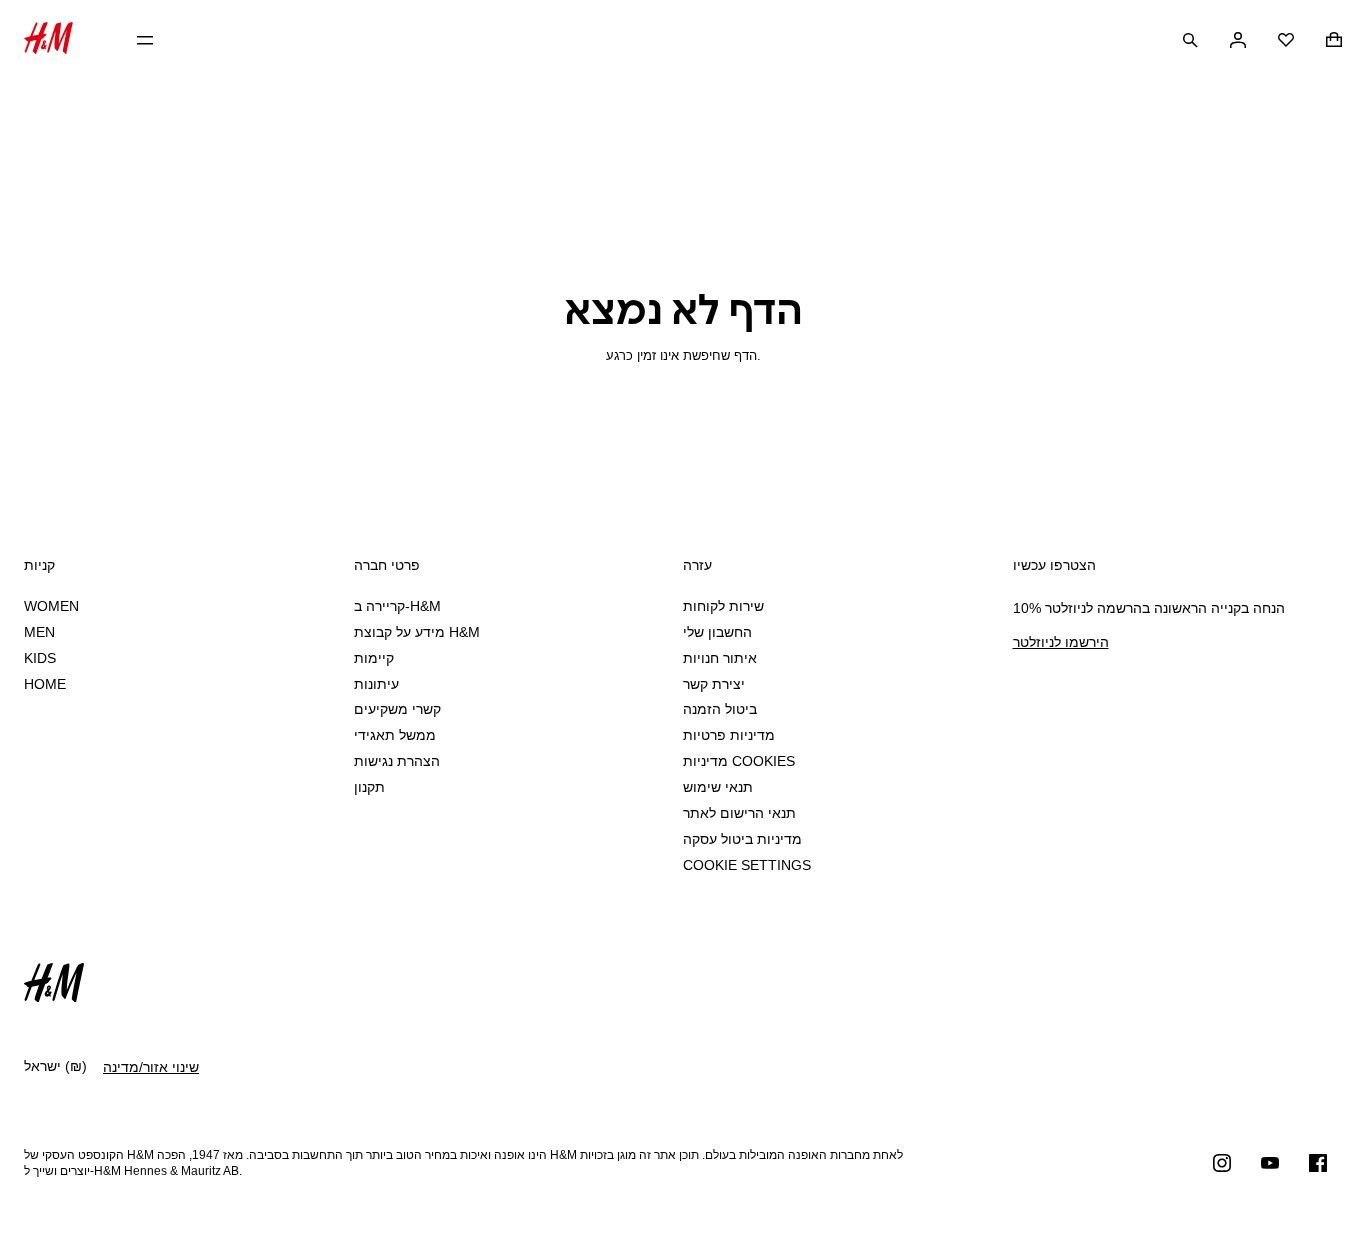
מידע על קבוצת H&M (417, 632)
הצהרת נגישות (397, 761)
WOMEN (51, 606)
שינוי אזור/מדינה (151, 1067)
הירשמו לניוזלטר (1061, 642)
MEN (39, 632)
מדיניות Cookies (739, 761)
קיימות (374, 658)
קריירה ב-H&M (397, 606)
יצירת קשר (714, 684)
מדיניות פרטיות (729, 735)
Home (45, 684)
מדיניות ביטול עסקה (742, 839)
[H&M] (48, 40)
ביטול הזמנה (720, 709)
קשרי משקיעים (397, 709)
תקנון (369, 787)
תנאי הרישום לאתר (739, 813)
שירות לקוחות (723, 606)
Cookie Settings (747, 865)
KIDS (40, 658)
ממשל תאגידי (395, 735)
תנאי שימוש (718, 787)
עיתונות (376, 684)
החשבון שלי (717, 632)
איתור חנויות (720, 658)
